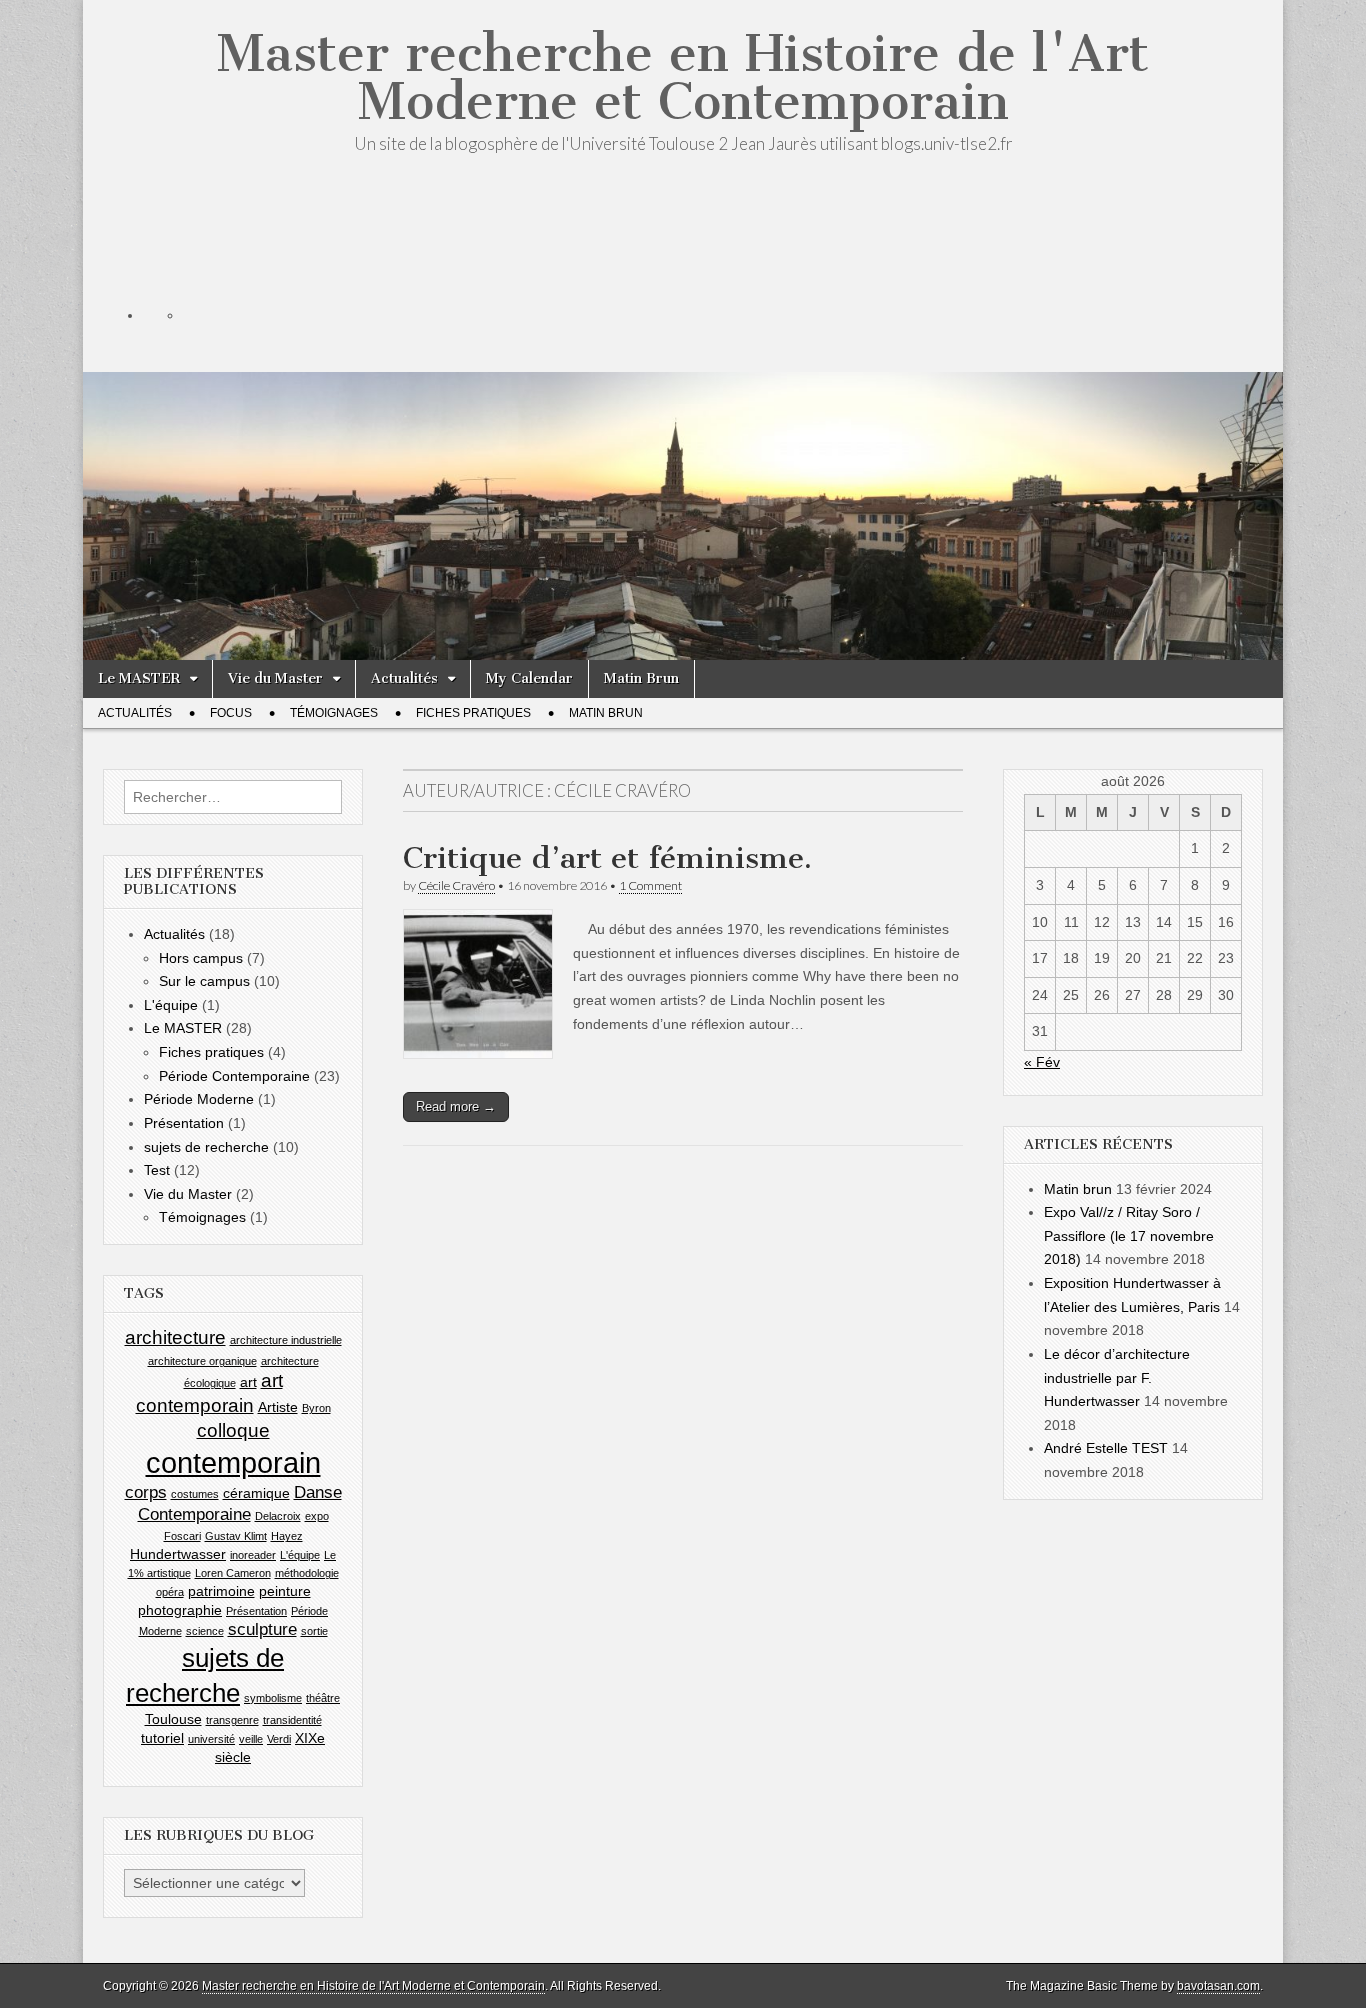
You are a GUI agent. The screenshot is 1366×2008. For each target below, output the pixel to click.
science (205, 1631)
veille (251, 1739)
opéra (170, 1592)
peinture (285, 1591)
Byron (316, 1408)
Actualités (404, 678)
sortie (314, 1631)
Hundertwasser (178, 1554)
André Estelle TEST (1106, 1448)
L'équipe (171, 1005)
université (211, 1739)
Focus (231, 713)
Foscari (182, 1536)
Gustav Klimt (236, 1536)
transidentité (292, 1720)
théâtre (323, 1698)
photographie (180, 1610)
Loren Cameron (233, 1573)
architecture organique (202, 1361)
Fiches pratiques (473, 713)
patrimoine (221, 1591)
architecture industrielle (286, 1340)
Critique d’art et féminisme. (607, 858)
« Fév (1042, 1062)
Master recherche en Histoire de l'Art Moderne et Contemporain (683, 77)
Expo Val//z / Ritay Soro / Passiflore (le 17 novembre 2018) (1129, 1235)
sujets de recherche (206, 1147)
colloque (233, 1430)
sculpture (262, 1629)
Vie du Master (275, 678)
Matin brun (1078, 1189)
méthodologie (307, 1573)
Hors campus (201, 958)
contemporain (233, 1462)
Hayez (287, 1536)
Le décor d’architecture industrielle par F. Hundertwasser (1117, 1377)
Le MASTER (139, 678)
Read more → (456, 1106)
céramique (256, 1493)
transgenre (232, 1720)
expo (317, 1516)
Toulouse (173, 1719)
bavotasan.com (1218, 1986)
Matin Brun (641, 678)
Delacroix (278, 1516)
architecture (175, 1337)
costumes (195, 1494)
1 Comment (650, 885)
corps (146, 1492)
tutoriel (162, 1738)
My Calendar (529, 678)
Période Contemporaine (234, 1076)
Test (157, 1170)
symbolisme (273, 1698)
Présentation (184, 1123)
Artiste (278, 1407)
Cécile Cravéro (456, 885)
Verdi (279, 1739)
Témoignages (334, 713)
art (248, 1382)
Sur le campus (204, 981)
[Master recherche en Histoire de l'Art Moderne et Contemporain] (683, 421)
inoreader (253, 1555)
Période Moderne (199, 1099)
